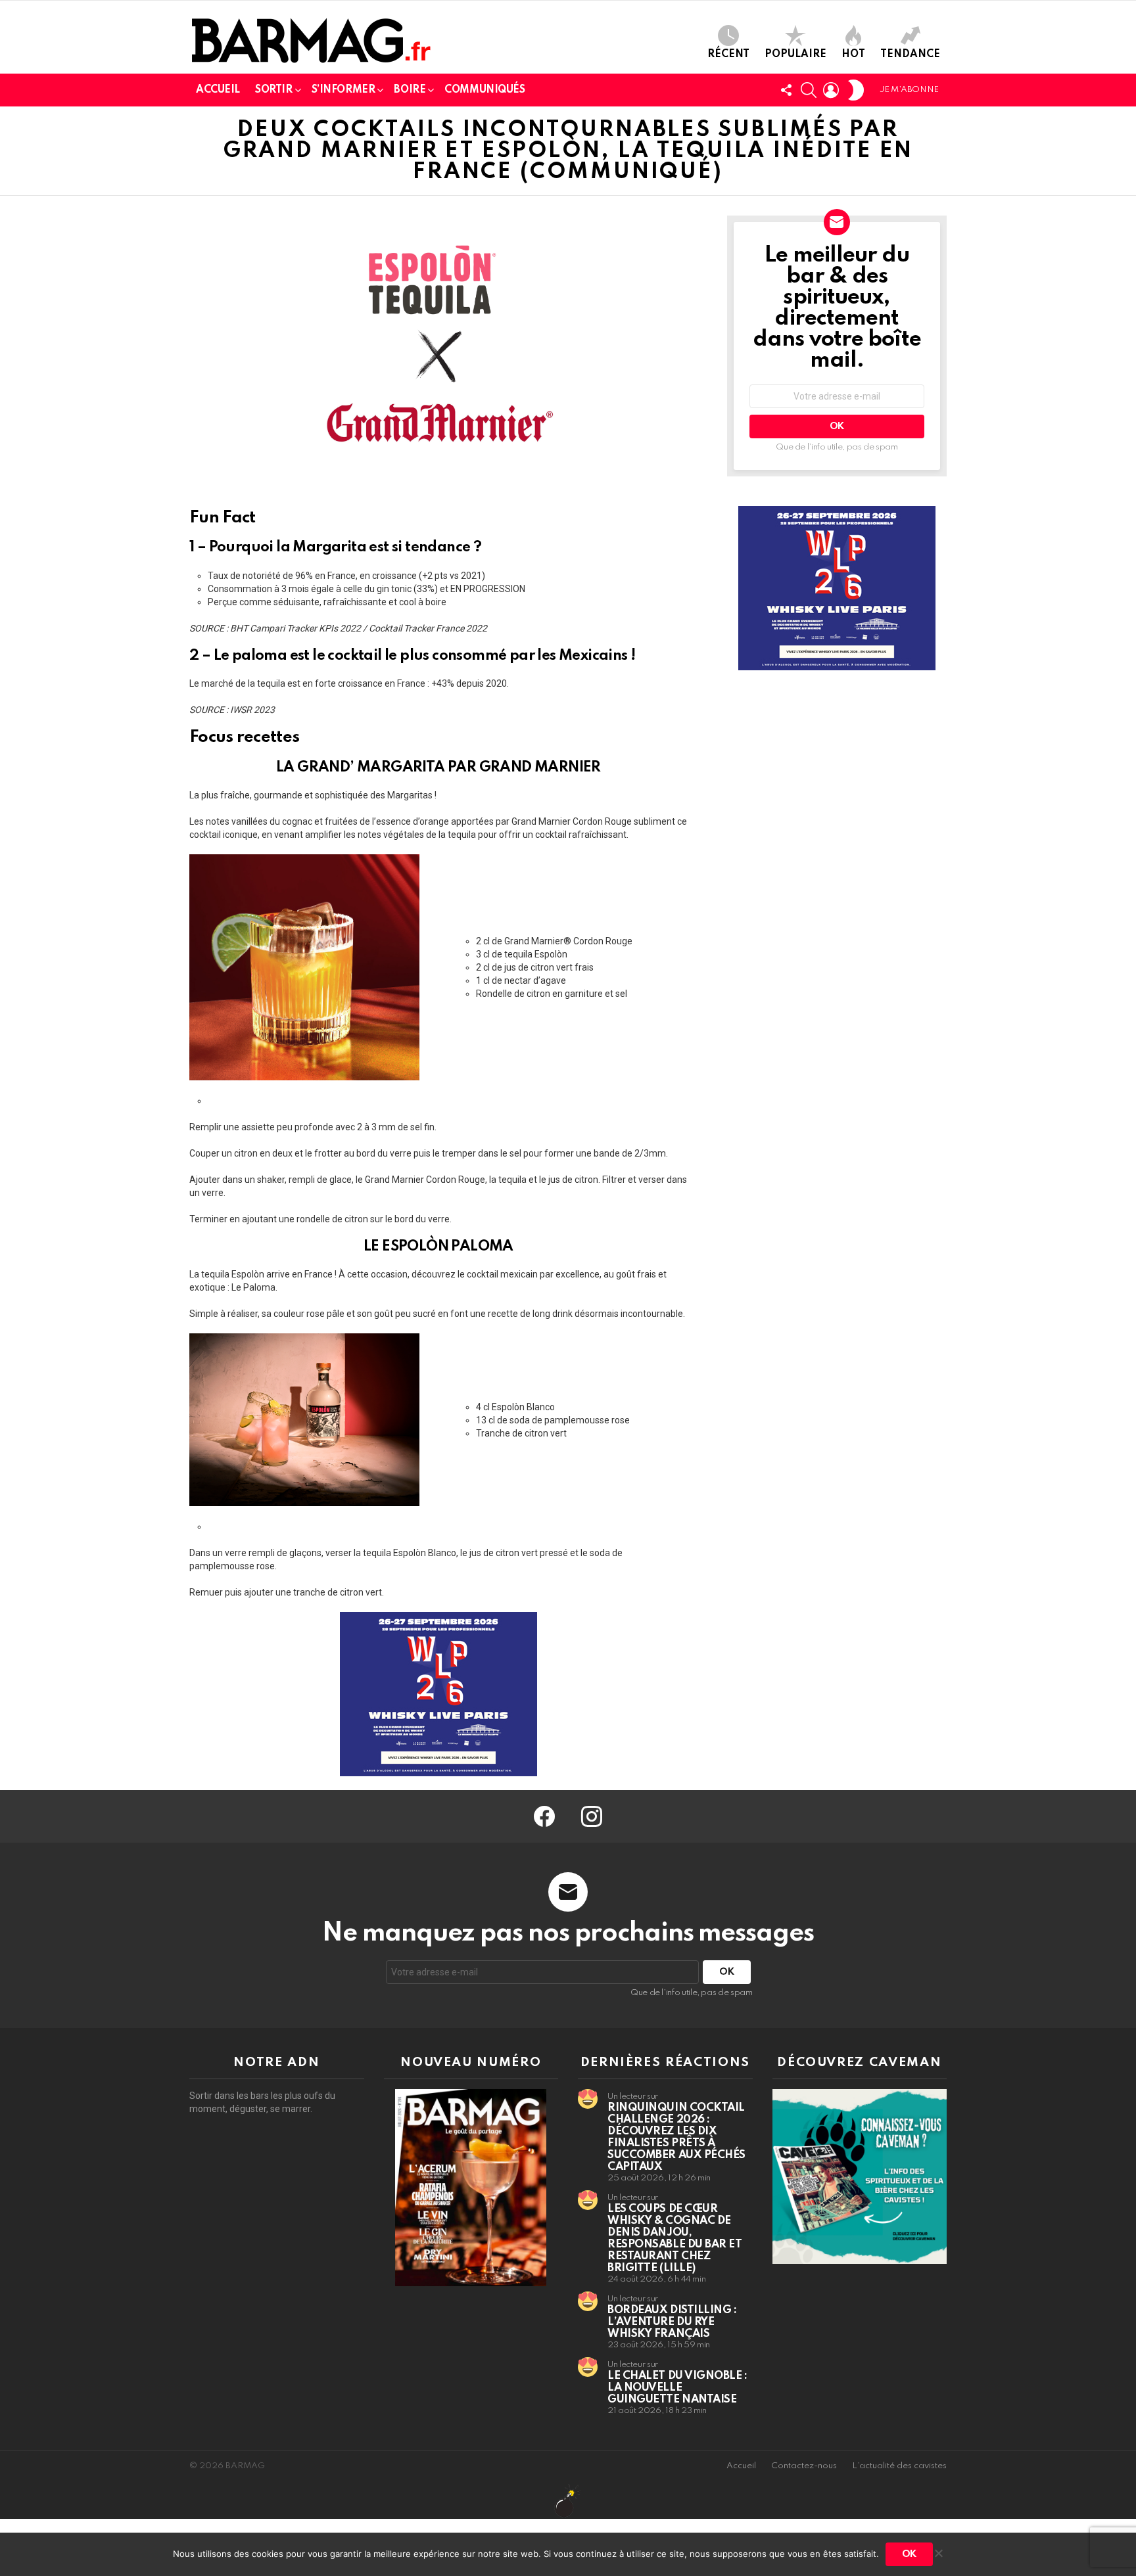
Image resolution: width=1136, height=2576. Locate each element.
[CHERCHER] (809, 90)
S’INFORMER (343, 90)
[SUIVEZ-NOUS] (786, 90)
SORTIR (273, 90)
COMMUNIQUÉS (485, 90)
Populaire (795, 55)
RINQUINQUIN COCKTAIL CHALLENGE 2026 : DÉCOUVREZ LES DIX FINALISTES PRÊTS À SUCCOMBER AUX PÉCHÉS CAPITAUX (676, 2137)
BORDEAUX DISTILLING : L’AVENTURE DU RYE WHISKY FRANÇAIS (672, 2322)
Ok (909, 2554)
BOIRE (410, 90)
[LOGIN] (831, 90)
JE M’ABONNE (909, 90)
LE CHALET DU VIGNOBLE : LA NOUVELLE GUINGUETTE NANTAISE (677, 2388)
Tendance (910, 55)
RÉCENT (728, 55)
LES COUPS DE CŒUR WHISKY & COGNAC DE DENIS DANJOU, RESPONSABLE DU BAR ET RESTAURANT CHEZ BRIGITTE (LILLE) (675, 2239)
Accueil (741, 2466)
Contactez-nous (804, 2466)
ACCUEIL (218, 90)
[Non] (938, 2551)
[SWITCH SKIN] (856, 90)
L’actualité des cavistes (899, 2466)
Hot (853, 55)
